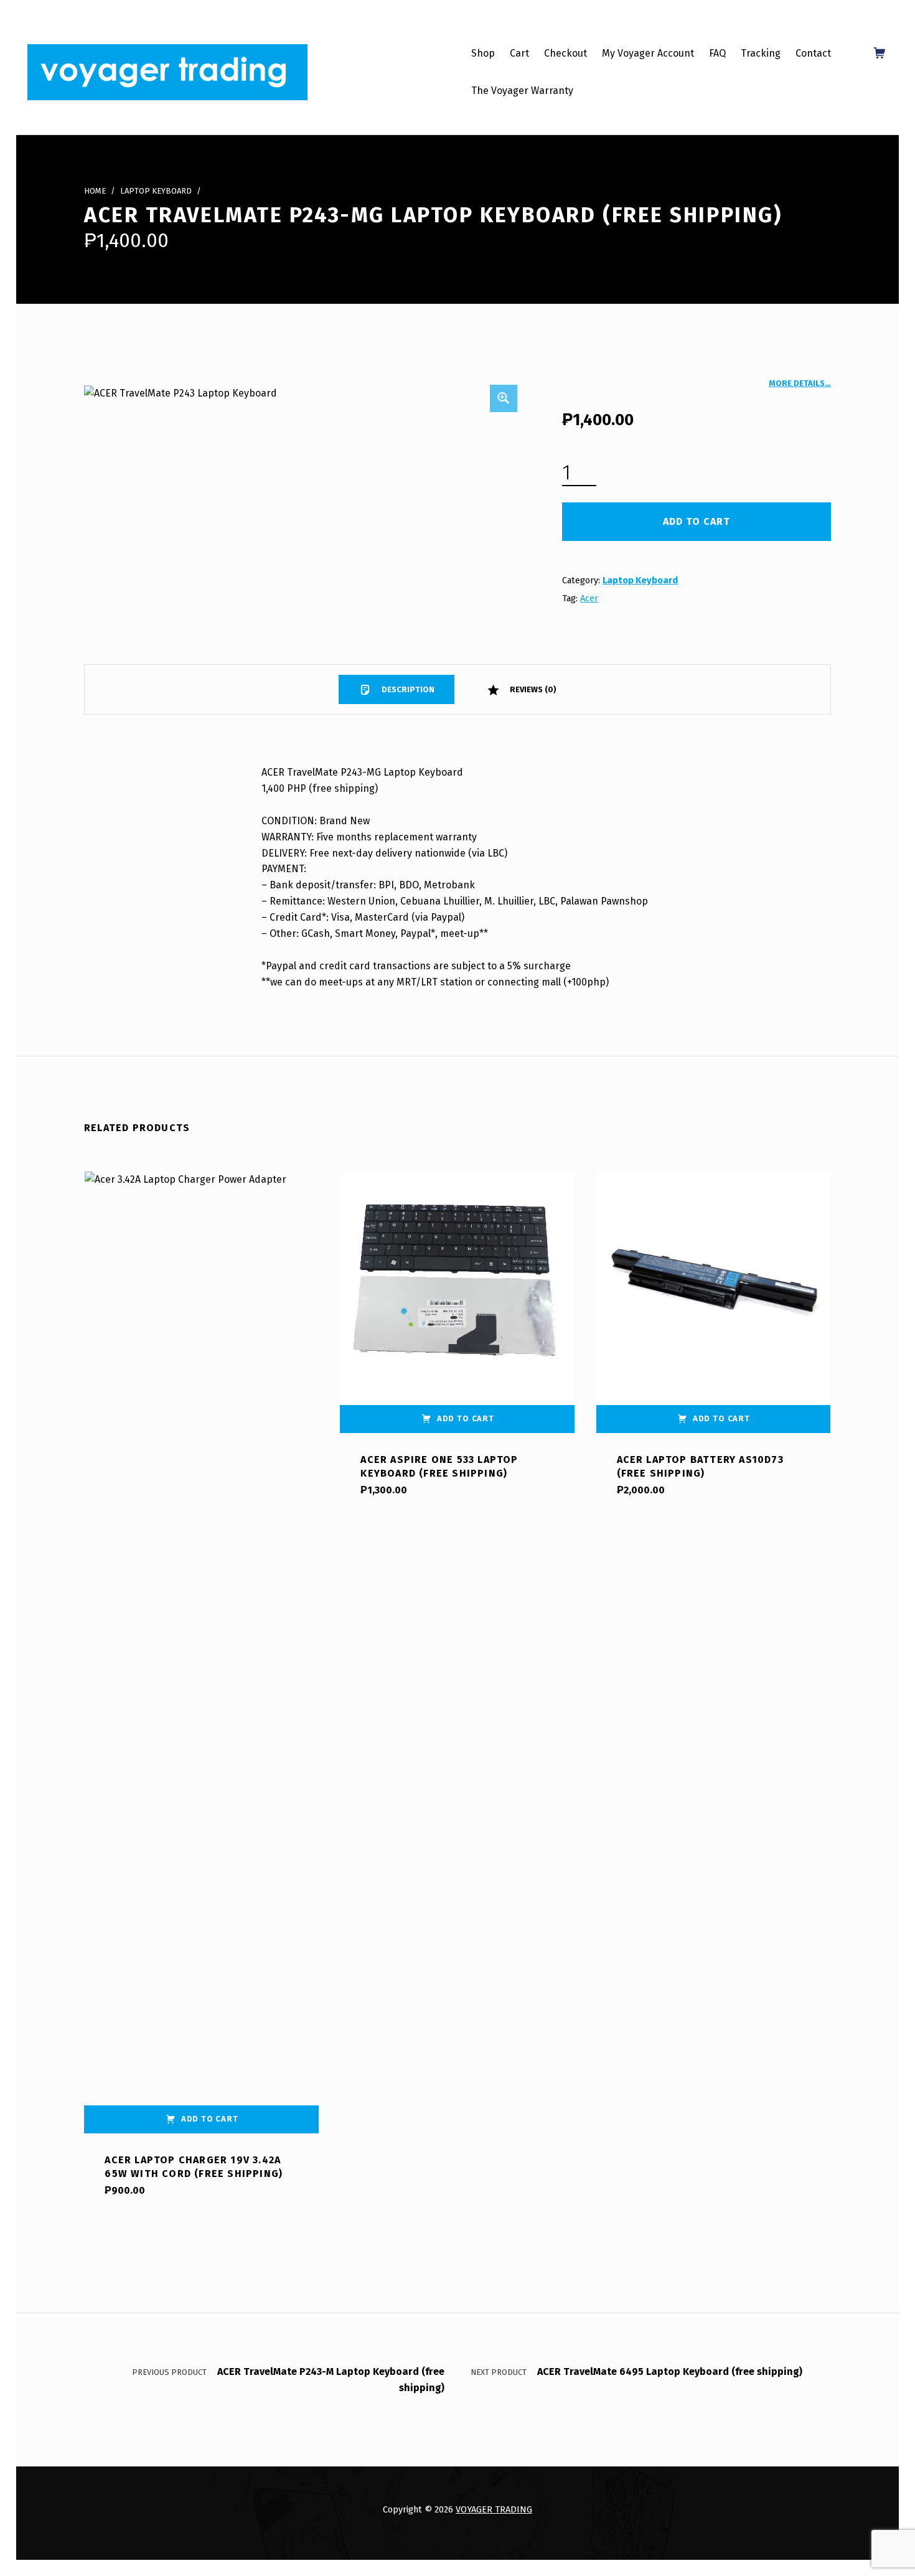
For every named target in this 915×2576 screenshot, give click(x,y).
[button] (504, 398)
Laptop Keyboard (156, 191)
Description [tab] (407, 689)
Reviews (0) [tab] (532, 689)
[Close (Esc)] (901, 14)
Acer (589, 598)
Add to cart (697, 521)
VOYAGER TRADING (494, 2509)
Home (95, 191)
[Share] (874, 14)
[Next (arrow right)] (893, 1288)
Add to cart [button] (210, 2119)
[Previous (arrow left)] (22, 1288)
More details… (800, 383)
